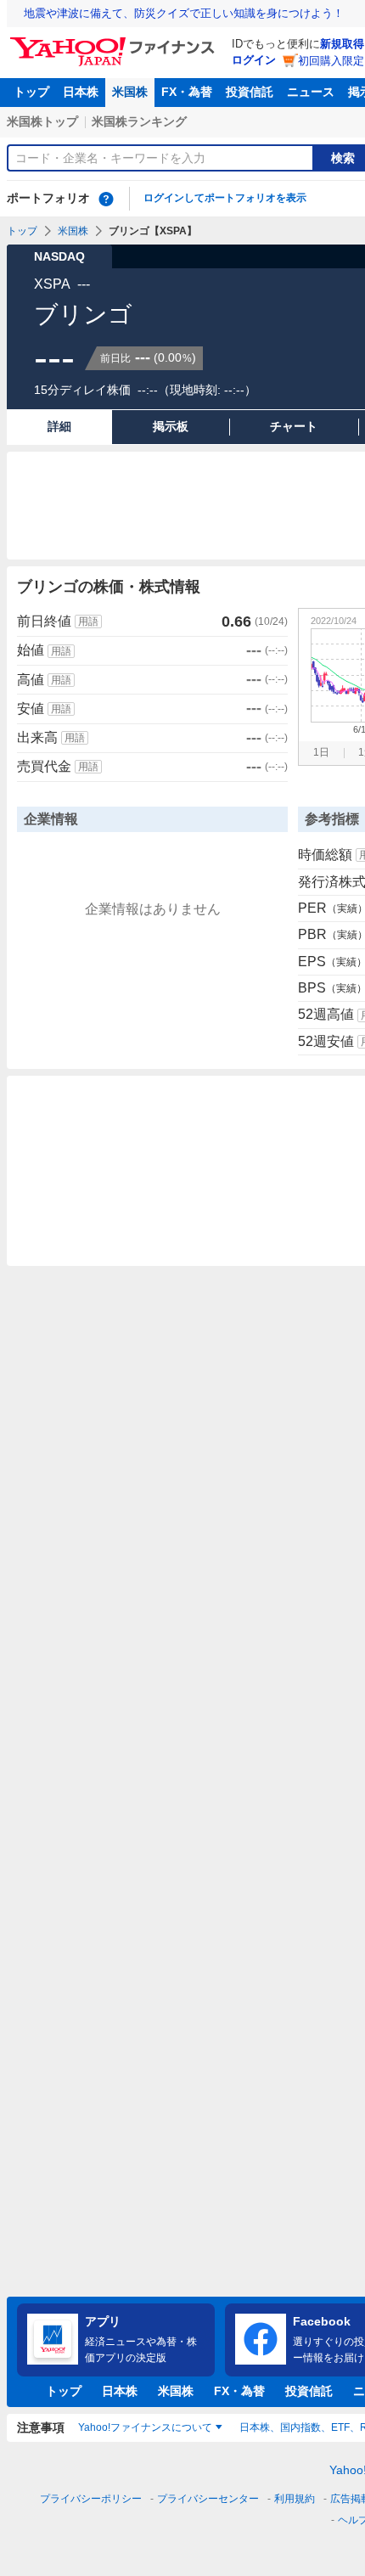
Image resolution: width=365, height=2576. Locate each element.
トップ (31, 92)
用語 (88, 622)
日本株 (81, 92)
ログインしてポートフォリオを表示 (225, 198)
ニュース (311, 92)
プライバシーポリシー (91, 2499)
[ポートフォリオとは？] (106, 199)
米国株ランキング (139, 121)
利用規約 (295, 2499)
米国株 (130, 92)
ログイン (254, 60)
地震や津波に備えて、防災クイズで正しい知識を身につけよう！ (184, 13)
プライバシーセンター (208, 2499)
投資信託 (250, 92)
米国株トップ (42, 121)
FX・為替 (187, 92)
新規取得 (342, 44)
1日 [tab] (321, 752)
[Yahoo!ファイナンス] (115, 42)
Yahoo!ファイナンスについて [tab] (145, 2427)
